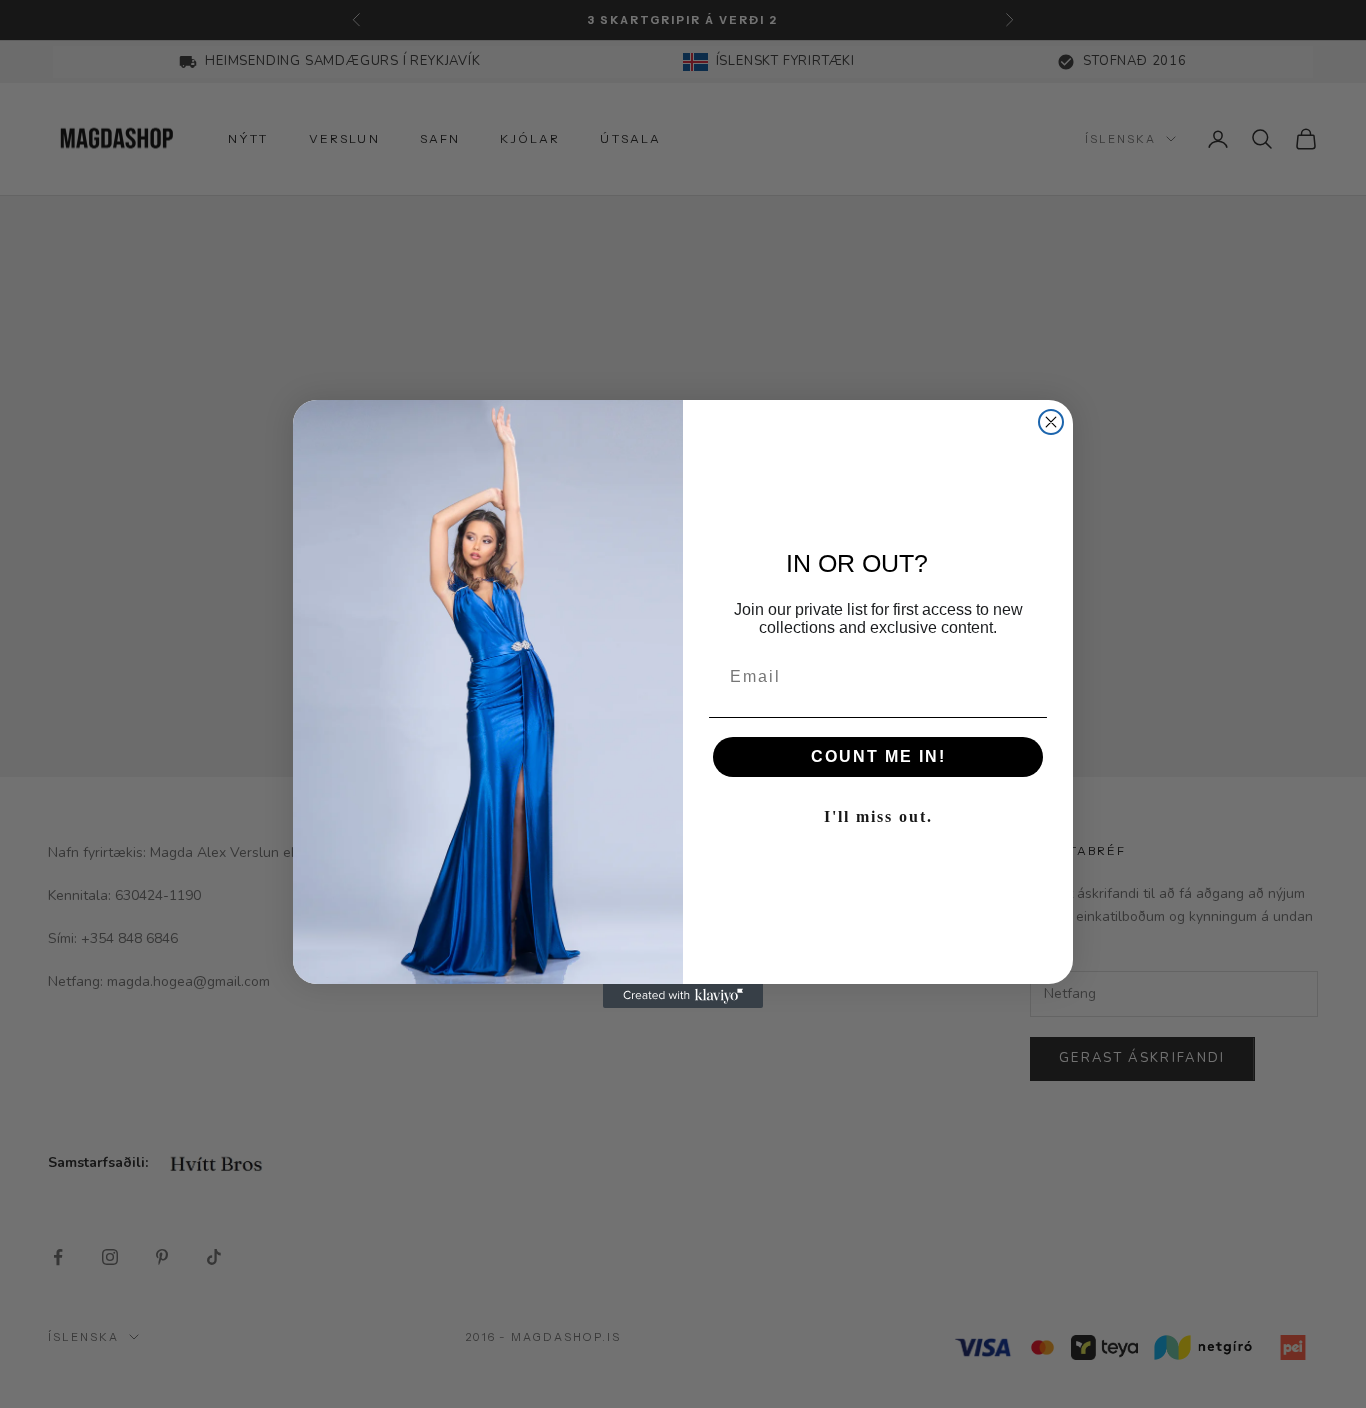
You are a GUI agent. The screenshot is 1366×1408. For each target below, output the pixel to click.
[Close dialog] (1051, 422)
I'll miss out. (878, 816)
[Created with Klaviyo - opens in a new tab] (683, 996)
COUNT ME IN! (878, 756)
